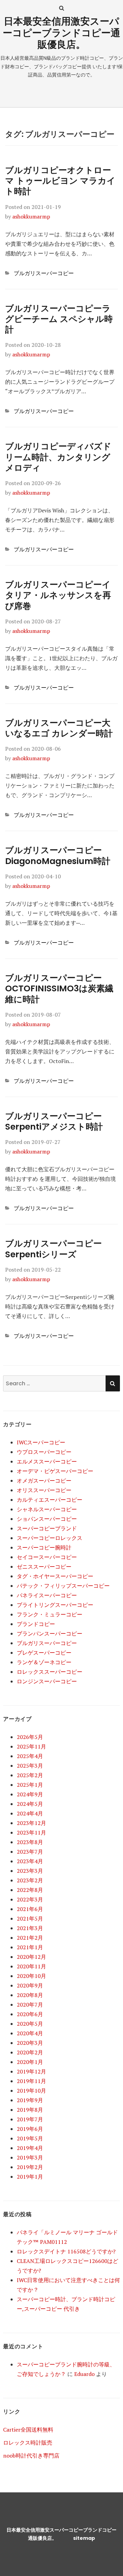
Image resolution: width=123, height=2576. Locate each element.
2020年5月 (30, 2024)
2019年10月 (31, 2091)
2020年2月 (30, 2052)
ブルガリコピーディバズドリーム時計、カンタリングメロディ (58, 457)
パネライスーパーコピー (47, 1595)
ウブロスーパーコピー (44, 1452)
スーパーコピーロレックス (50, 1538)
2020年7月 (30, 2005)
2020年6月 (30, 2014)
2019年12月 (31, 2071)
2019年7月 (30, 2119)
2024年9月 (30, 1794)
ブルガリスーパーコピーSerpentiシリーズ (53, 1249)
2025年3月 (30, 1766)
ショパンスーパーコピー (47, 1519)
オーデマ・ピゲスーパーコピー (55, 1471)
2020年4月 (30, 2033)
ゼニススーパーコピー (44, 1567)
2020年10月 (31, 1976)
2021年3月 (30, 1928)
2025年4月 (30, 1756)
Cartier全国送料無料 (28, 2430)
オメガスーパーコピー (44, 1481)
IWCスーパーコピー (41, 1442)
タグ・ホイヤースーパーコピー (55, 1576)
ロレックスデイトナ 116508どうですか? (66, 2251)
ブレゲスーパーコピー (44, 1653)
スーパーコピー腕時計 (44, 1547)
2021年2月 (30, 1938)
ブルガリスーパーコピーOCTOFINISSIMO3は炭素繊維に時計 (59, 989)
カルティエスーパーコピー (50, 1500)
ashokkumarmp (31, 216)
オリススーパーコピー (44, 1490)
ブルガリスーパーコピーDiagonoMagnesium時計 (58, 855)
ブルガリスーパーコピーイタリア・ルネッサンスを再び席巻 (58, 595)
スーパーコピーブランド (47, 1528)
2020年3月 (30, 2043)
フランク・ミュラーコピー (50, 1614)
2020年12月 (31, 1957)
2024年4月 (30, 1813)
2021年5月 (30, 1919)
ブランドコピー (36, 1624)
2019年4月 (30, 2148)
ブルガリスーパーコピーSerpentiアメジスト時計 (54, 1121)
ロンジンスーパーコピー (47, 1681)
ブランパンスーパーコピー (50, 1633)
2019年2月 (30, 2167)
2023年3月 (30, 1871)
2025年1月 (30, 1785)
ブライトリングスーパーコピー (55, 1605)
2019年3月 (30, 2157)
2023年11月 (31, 1832)
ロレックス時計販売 (28, 2443)
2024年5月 (30, 1804)
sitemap (84, 2538)
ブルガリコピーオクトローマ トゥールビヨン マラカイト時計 (60, 181)
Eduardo (84, 2374)
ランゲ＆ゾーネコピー (44, 1662)
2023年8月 (30, 1842)
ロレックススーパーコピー (50, 1672)
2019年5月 (30, 2138)
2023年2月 (30, 1880)
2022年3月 (30, 1899)
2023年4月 (30, 1861)
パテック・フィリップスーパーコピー (63, 1586)
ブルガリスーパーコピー (44, 273)
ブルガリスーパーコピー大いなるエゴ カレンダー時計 (59, 728)
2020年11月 (31, 1966)
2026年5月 (30, 1737)
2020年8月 (30, 1995)
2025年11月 (31, 1746)
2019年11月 (31, 2081)
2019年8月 (30, 2110)
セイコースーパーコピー (47, 1557)
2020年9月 (30, 1985)
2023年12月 (31, 1823)
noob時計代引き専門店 (31, 2455)
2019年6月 (30, 2129)
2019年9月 (30, 2100)
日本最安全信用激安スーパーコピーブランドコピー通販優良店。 (61, 33)
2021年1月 (30, 1947)
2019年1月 (30, 2177)
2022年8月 (30, 1890)
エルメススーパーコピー (47, 1461)
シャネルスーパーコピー (47, 1509)
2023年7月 (30, 1852)
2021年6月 (30, 1909)
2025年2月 (30, 1775)
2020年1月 (30, 2062)
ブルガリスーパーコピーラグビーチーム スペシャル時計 (59, 319)
